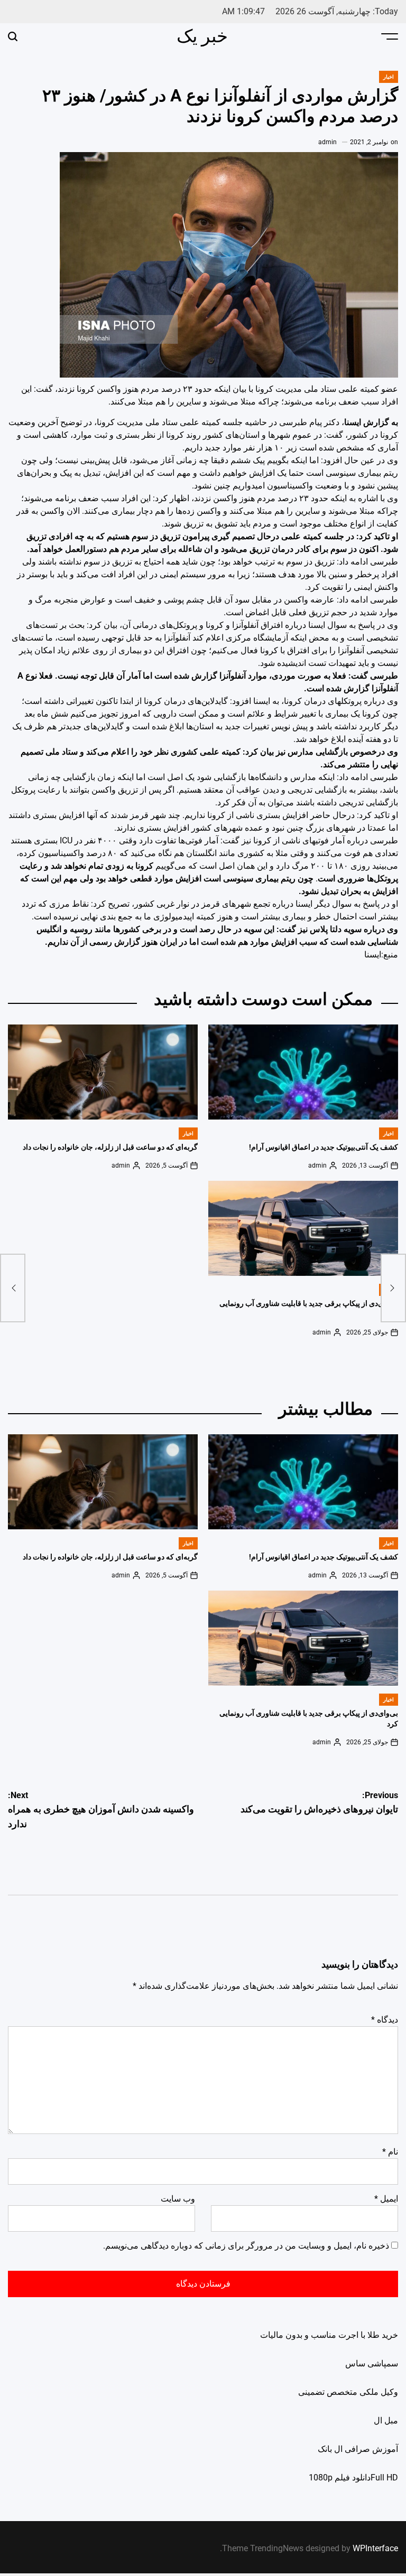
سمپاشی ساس (372, 2363)
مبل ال (386, 2420)
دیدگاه (385, 2020)
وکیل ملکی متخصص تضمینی (348, 2392)
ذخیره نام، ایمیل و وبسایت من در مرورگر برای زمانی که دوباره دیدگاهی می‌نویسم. (246, 2246)
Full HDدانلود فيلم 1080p (353, 2478)
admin (327, 142)
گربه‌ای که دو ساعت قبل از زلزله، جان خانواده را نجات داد (110, 1147)
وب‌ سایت (178, 2199)
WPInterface (375, 2548)
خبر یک (202, 36)
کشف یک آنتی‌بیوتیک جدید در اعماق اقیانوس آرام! (324, 1147)
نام (390, 2152)
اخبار (389, 77)
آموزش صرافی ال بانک (358, 2449)
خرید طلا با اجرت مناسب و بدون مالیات (329, 2335)
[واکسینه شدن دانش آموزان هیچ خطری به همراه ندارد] (13, 1288)
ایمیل (386, 2199)
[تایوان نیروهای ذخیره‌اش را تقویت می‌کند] (393, 1288)
